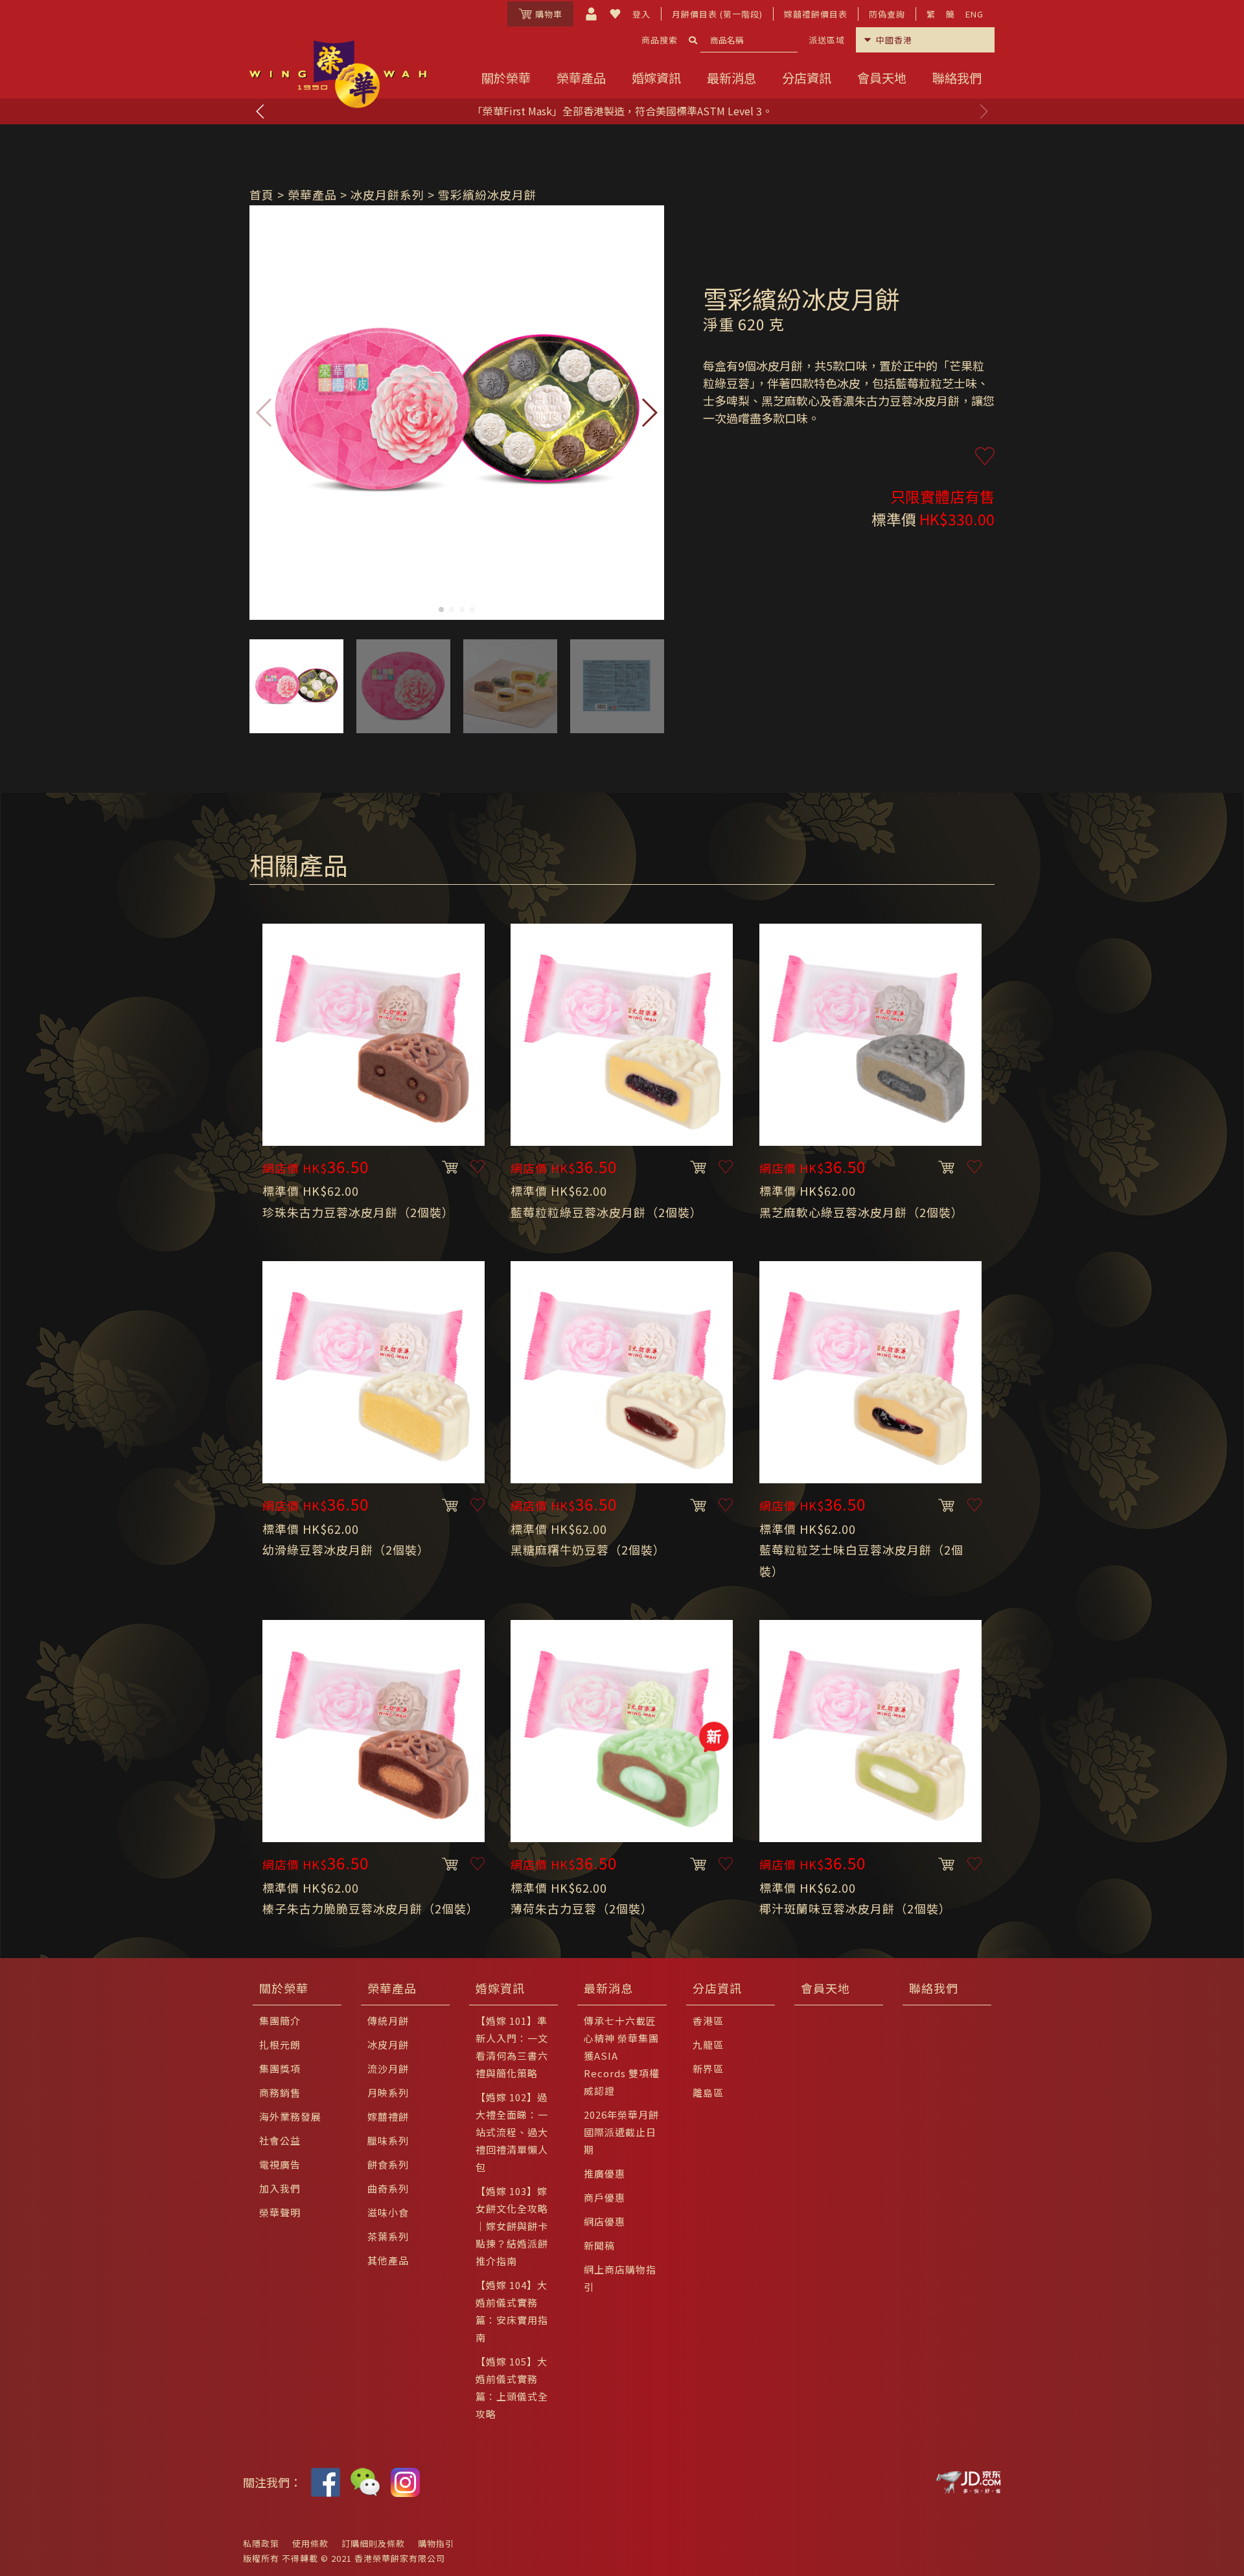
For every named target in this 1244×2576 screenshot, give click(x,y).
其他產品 (388, 2260)
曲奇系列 (388, 2188)
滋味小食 (388, 2212)
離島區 (708, 2092)
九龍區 (708, 2045)
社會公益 (280, 2140)
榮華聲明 (280, 2212)
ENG (974, 14)
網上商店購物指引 (620, 2278)
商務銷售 (280, 2092)
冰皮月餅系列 (387, 194)
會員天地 (882, 78)
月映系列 (388, 2092)
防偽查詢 (887, 14)
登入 (641, 14)
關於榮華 (506, 78)
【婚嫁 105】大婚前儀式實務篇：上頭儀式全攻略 (512, 2388)
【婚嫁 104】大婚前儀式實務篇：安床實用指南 (512, 2311)
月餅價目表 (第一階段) (717, 14)
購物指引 (436, 2543)
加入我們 (280, 2188)
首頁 (262, 194)
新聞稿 (599, 2245)
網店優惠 (605, 2221)
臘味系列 (388, 2140)
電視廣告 (280, 2164)
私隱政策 (261, 2543)
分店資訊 (807, 78)
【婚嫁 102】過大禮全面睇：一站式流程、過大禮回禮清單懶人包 (512, 2132)
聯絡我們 (957, 78)
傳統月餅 (388, 2021)
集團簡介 (280, 2021)
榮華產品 (581, 78)
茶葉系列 (388, 2236)
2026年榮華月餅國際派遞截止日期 (621, 2132)
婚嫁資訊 (656, 78)
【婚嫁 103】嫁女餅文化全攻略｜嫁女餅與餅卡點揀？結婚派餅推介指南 (512, 2226)
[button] (984, 111)
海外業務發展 (290, 2116)
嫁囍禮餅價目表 (816, 14)
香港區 (708, 2021)
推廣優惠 (605, 2173)
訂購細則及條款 (373, 2543)
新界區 (708, 2069)
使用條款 (310, 2543)
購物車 (549, 14)
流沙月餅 (388, 2069)
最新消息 (731, 78)
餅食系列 (388, 2164)
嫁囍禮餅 (388, 2116)
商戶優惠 (605, 2197)
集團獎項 (280, 2069)
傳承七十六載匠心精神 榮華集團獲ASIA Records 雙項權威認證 (622, 2056)
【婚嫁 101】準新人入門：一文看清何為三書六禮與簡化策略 (512, 2047)
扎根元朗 (280, 2045)
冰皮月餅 (388, 2045)
